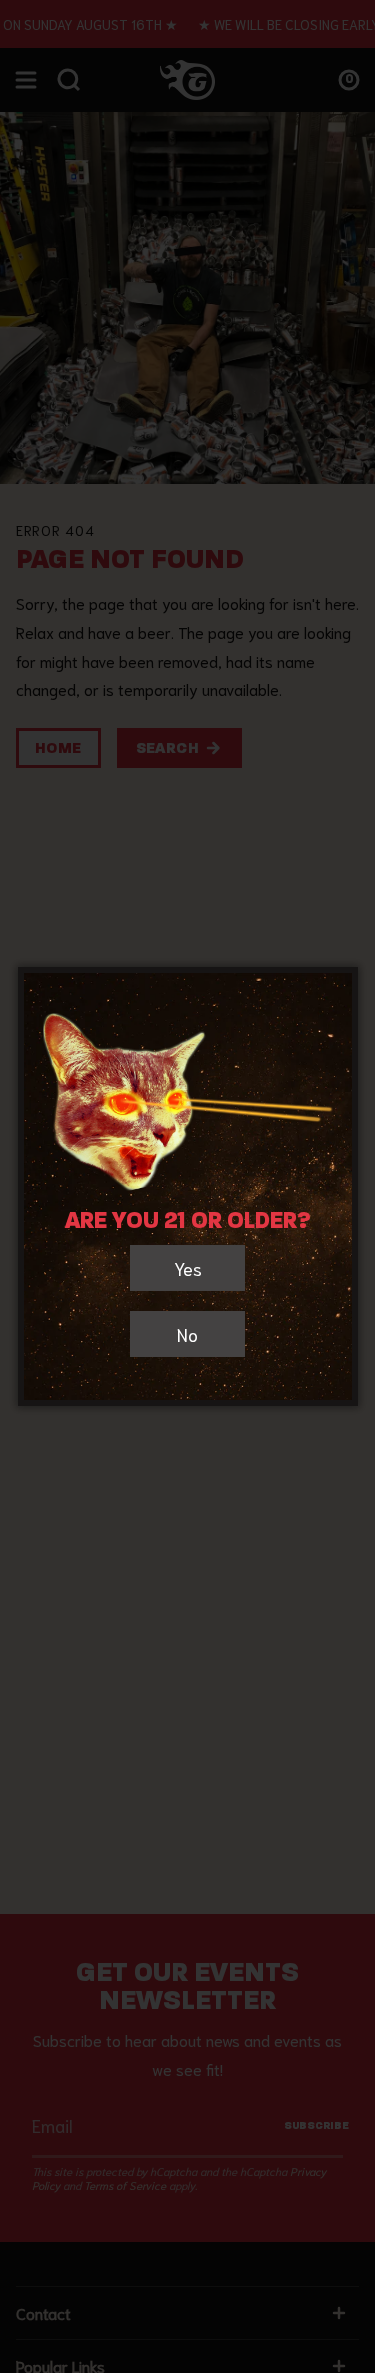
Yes (188, 1268)
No (187, 1334)
